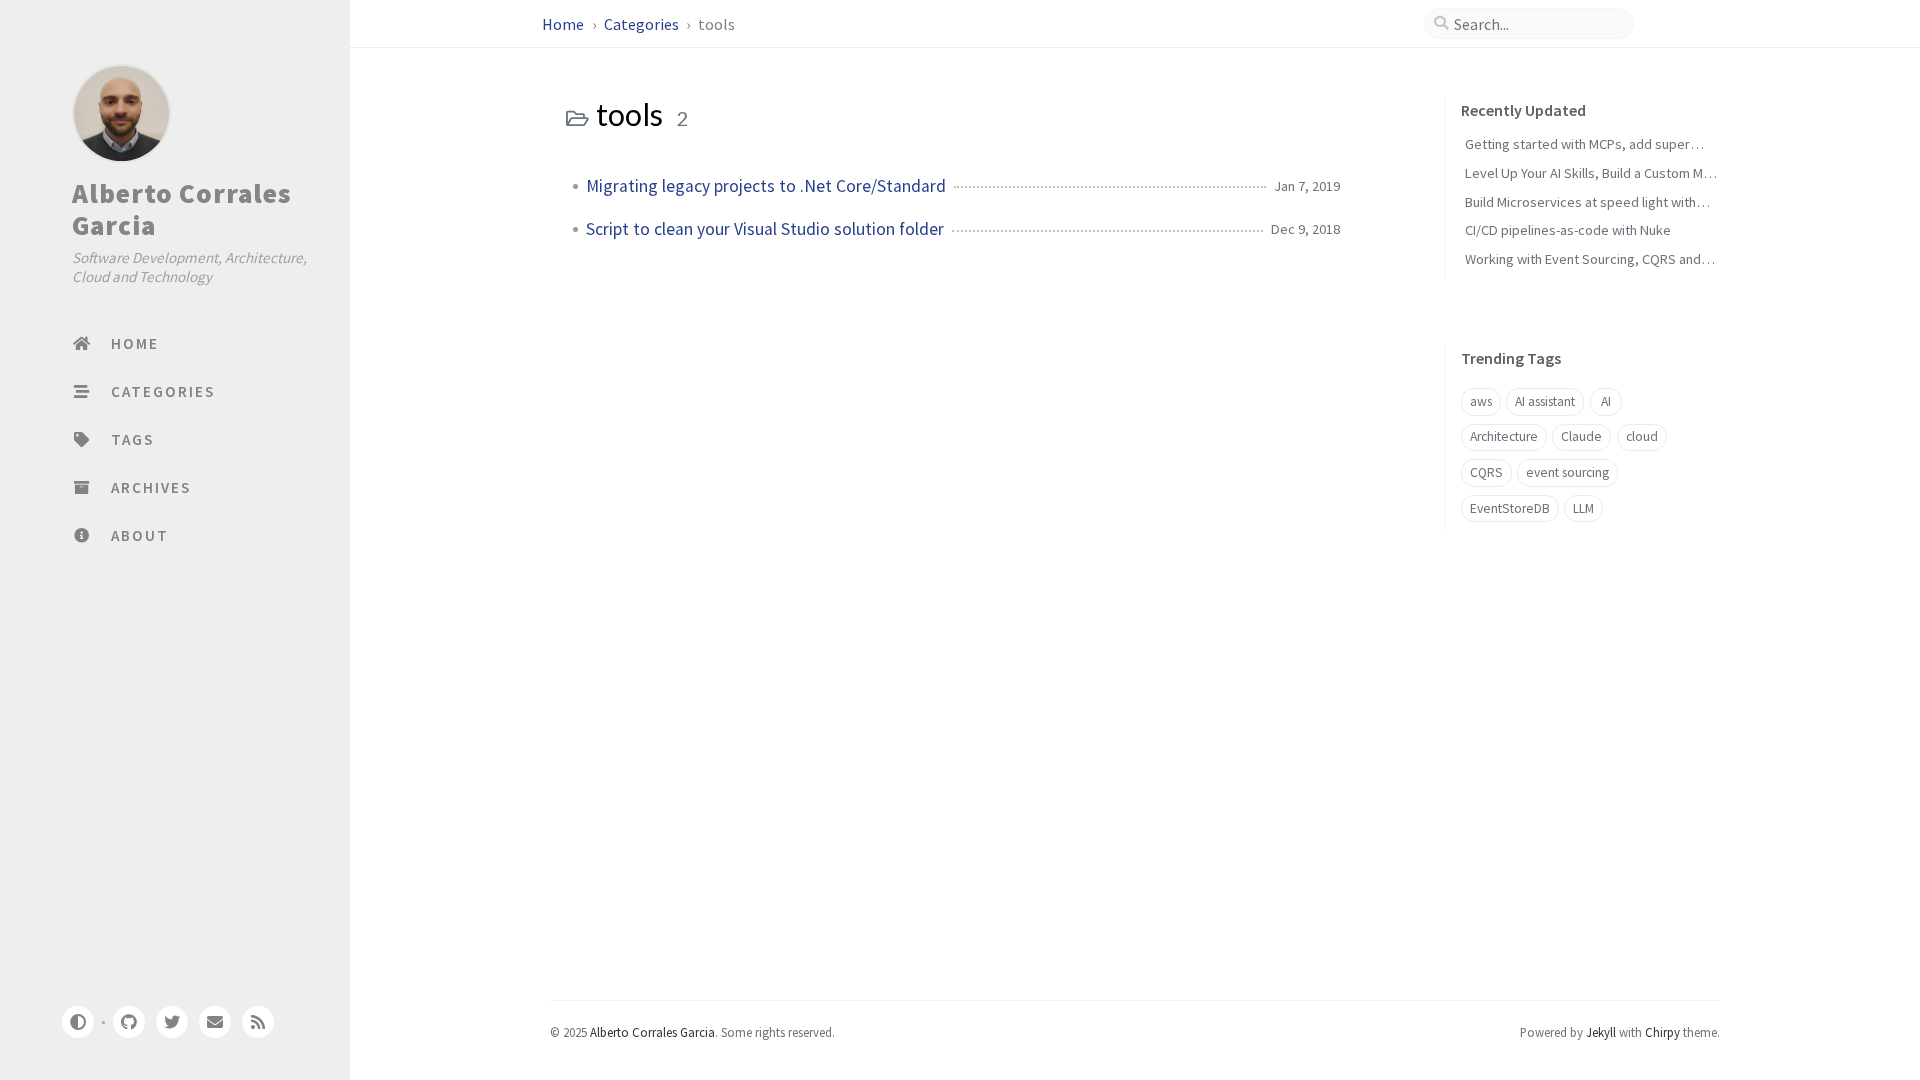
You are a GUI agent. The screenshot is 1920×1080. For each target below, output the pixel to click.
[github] (128, 1022)
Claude (1581, 436)
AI (1606, 401)
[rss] (258, 1022)
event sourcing (1567, 472)
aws (1481, 401)
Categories (643, 24)
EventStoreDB (1510, 508)
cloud (1642, 436)
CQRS (1486, 472)
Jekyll (1601, 1032)
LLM (1583, 508)
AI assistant (1545, 401)
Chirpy (1662, 1032)
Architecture (1504, 436)
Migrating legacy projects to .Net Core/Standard (766, 186)
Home (564, 24)
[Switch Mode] (77, 1022)
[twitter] (172, 1022)
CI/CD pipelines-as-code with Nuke (1568, 230)
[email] (215, 1022)
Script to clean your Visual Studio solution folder (765, 229)
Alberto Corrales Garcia (181, 209)
